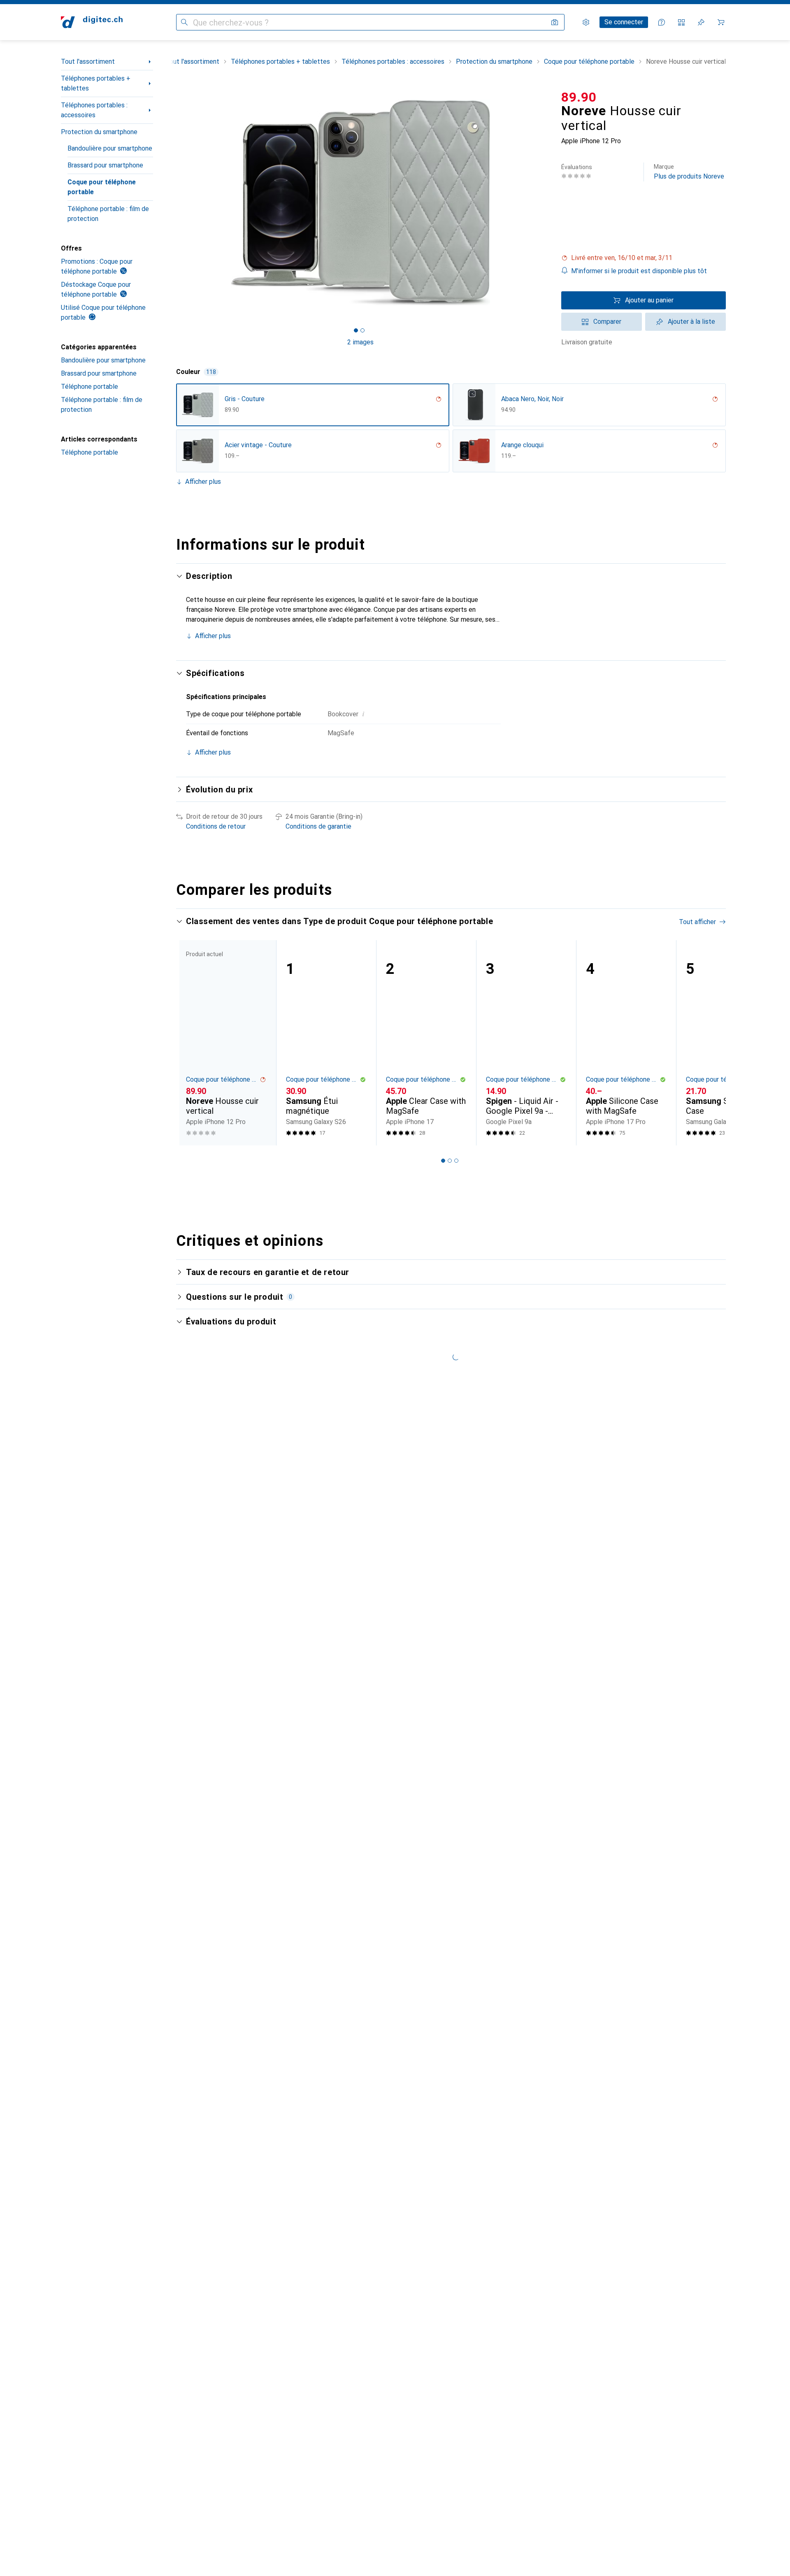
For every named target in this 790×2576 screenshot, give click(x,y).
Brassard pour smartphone (105, 165)
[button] (644, 258)
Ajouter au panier (649, 300)
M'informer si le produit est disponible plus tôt (639, 271)
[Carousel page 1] (356, 330)
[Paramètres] (586, 22)
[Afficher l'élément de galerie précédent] (174, 202)
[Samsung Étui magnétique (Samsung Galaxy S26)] (326, 1043)
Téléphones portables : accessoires (94, 110)
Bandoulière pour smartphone (110, 148)
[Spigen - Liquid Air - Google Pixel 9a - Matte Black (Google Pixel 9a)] (526, 1043)
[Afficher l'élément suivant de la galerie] (546, 202)
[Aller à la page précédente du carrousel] (191, 1043)
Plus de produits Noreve (689, 172)
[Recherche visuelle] (555, 22)
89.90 (579, 97)
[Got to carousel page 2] (362, 330)
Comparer (607, 322)
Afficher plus (203, 482)
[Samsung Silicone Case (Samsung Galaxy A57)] (726, 1043)
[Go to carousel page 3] (456, 1161)
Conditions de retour (216, 826)
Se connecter (624, 22)
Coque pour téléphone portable (102, 187)
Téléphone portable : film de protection (108, 214)
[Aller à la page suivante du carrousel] (711, 1043)
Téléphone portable (89, 387)
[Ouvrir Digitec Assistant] (662, 22)
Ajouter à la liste (691, 322)
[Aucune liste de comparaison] (681, 22)
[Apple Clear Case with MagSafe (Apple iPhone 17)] (426, 1043)
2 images (360, 342)
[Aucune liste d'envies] (701, 22)
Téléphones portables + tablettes (96, 83)
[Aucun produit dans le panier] (721, 22)
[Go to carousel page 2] (450, 1161)
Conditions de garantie (318, 826)
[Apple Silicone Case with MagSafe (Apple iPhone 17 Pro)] (626, 1043)
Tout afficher (697, 922)
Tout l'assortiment (88, 62)
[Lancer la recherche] (184, 22)
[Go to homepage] (92, 22)
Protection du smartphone (99, 132)
